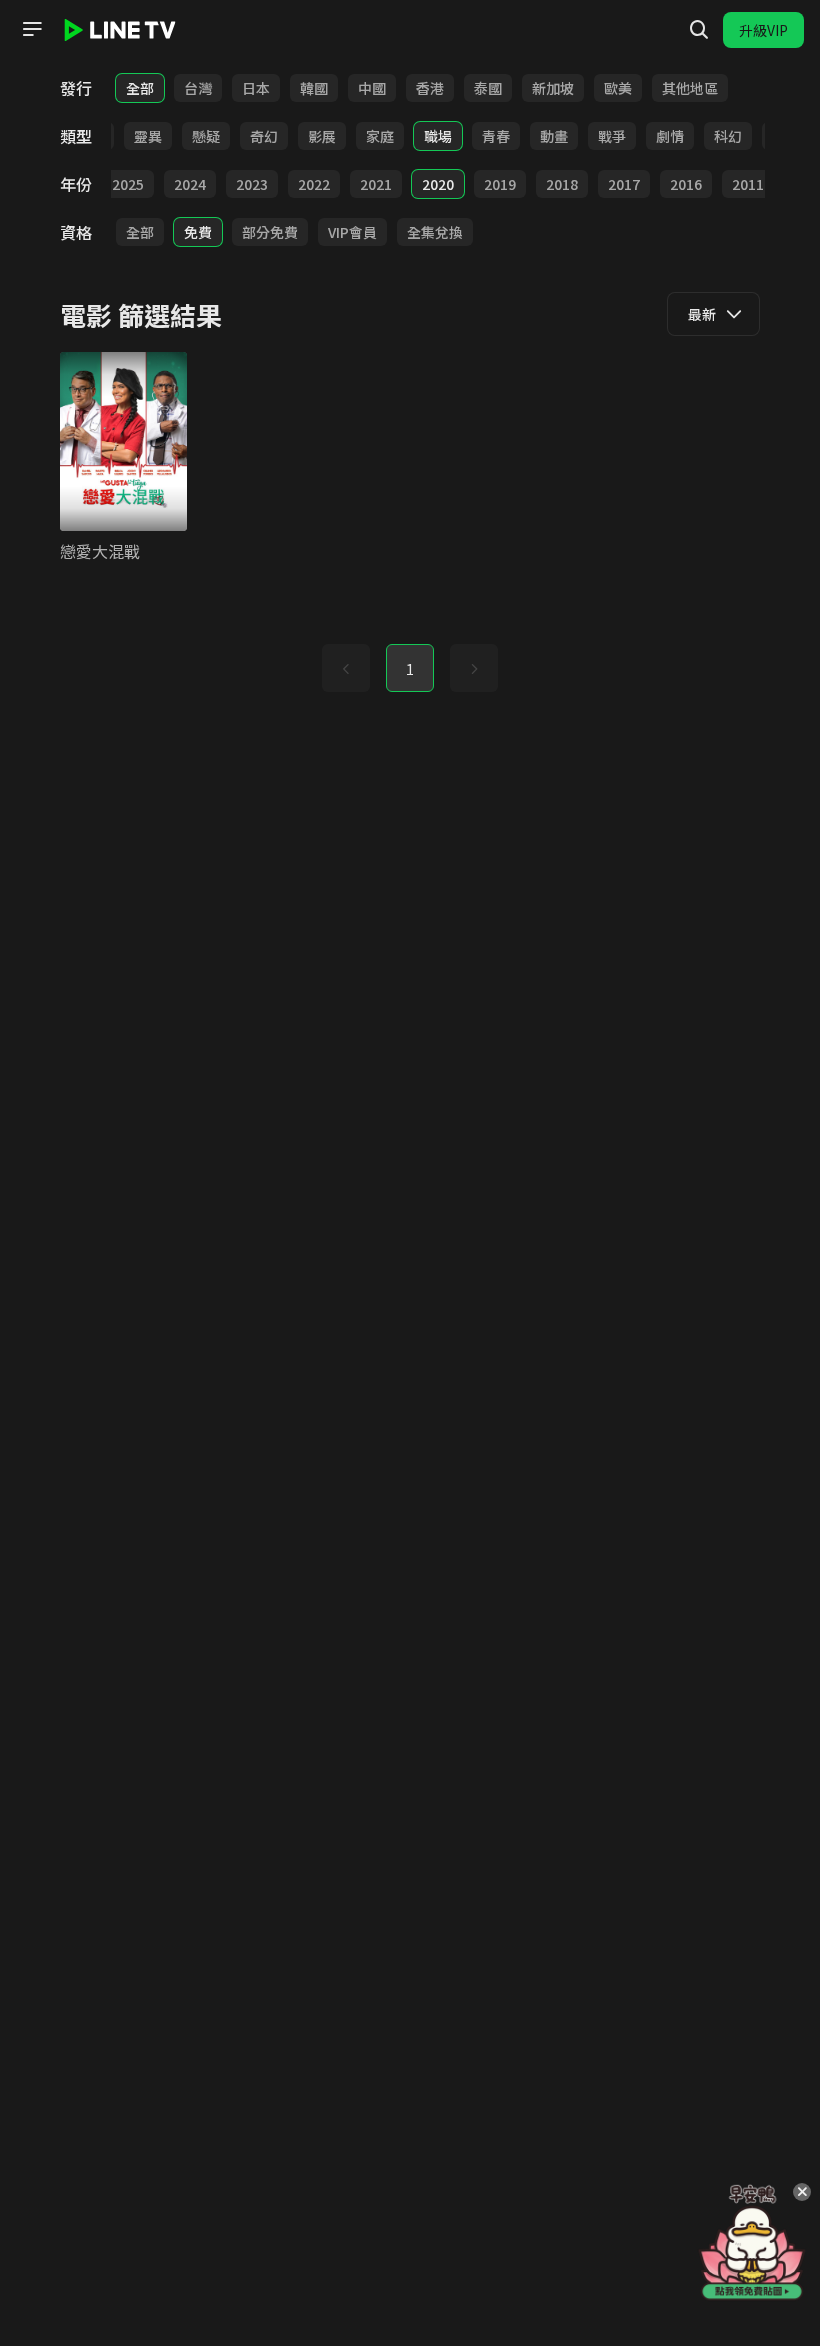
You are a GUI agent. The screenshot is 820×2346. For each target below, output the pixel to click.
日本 (256, 88)
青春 (496, 136)
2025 (128, 184)
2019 (500, 184)
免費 (198, 232)
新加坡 (553, 88)
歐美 (618, 88)
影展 (322, 136)
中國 (372, 88)
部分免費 (270, 232)
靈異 (148, 136)
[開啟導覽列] (32, 29)
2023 (252, 184)
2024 (190, 184)
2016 (686, 184)
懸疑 (206, 136)
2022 (314, 184)
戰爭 (612, 136)
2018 (562, 184)
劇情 (670, 136)
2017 (624, 184)
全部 (140, 88)
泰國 (488, 88)
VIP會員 (352, 232)
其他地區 (690, 88)
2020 (438, 184)
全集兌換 (435, 232)
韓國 (314, 88)
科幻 (728, 136)
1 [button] (410, 669)
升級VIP (763, 30)
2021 (376, 184)
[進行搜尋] (699, 30)
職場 (438, 136)
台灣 (198, 88)
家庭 (380, 136)
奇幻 (264, 136)
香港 (430, 88)
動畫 (554, 136)
